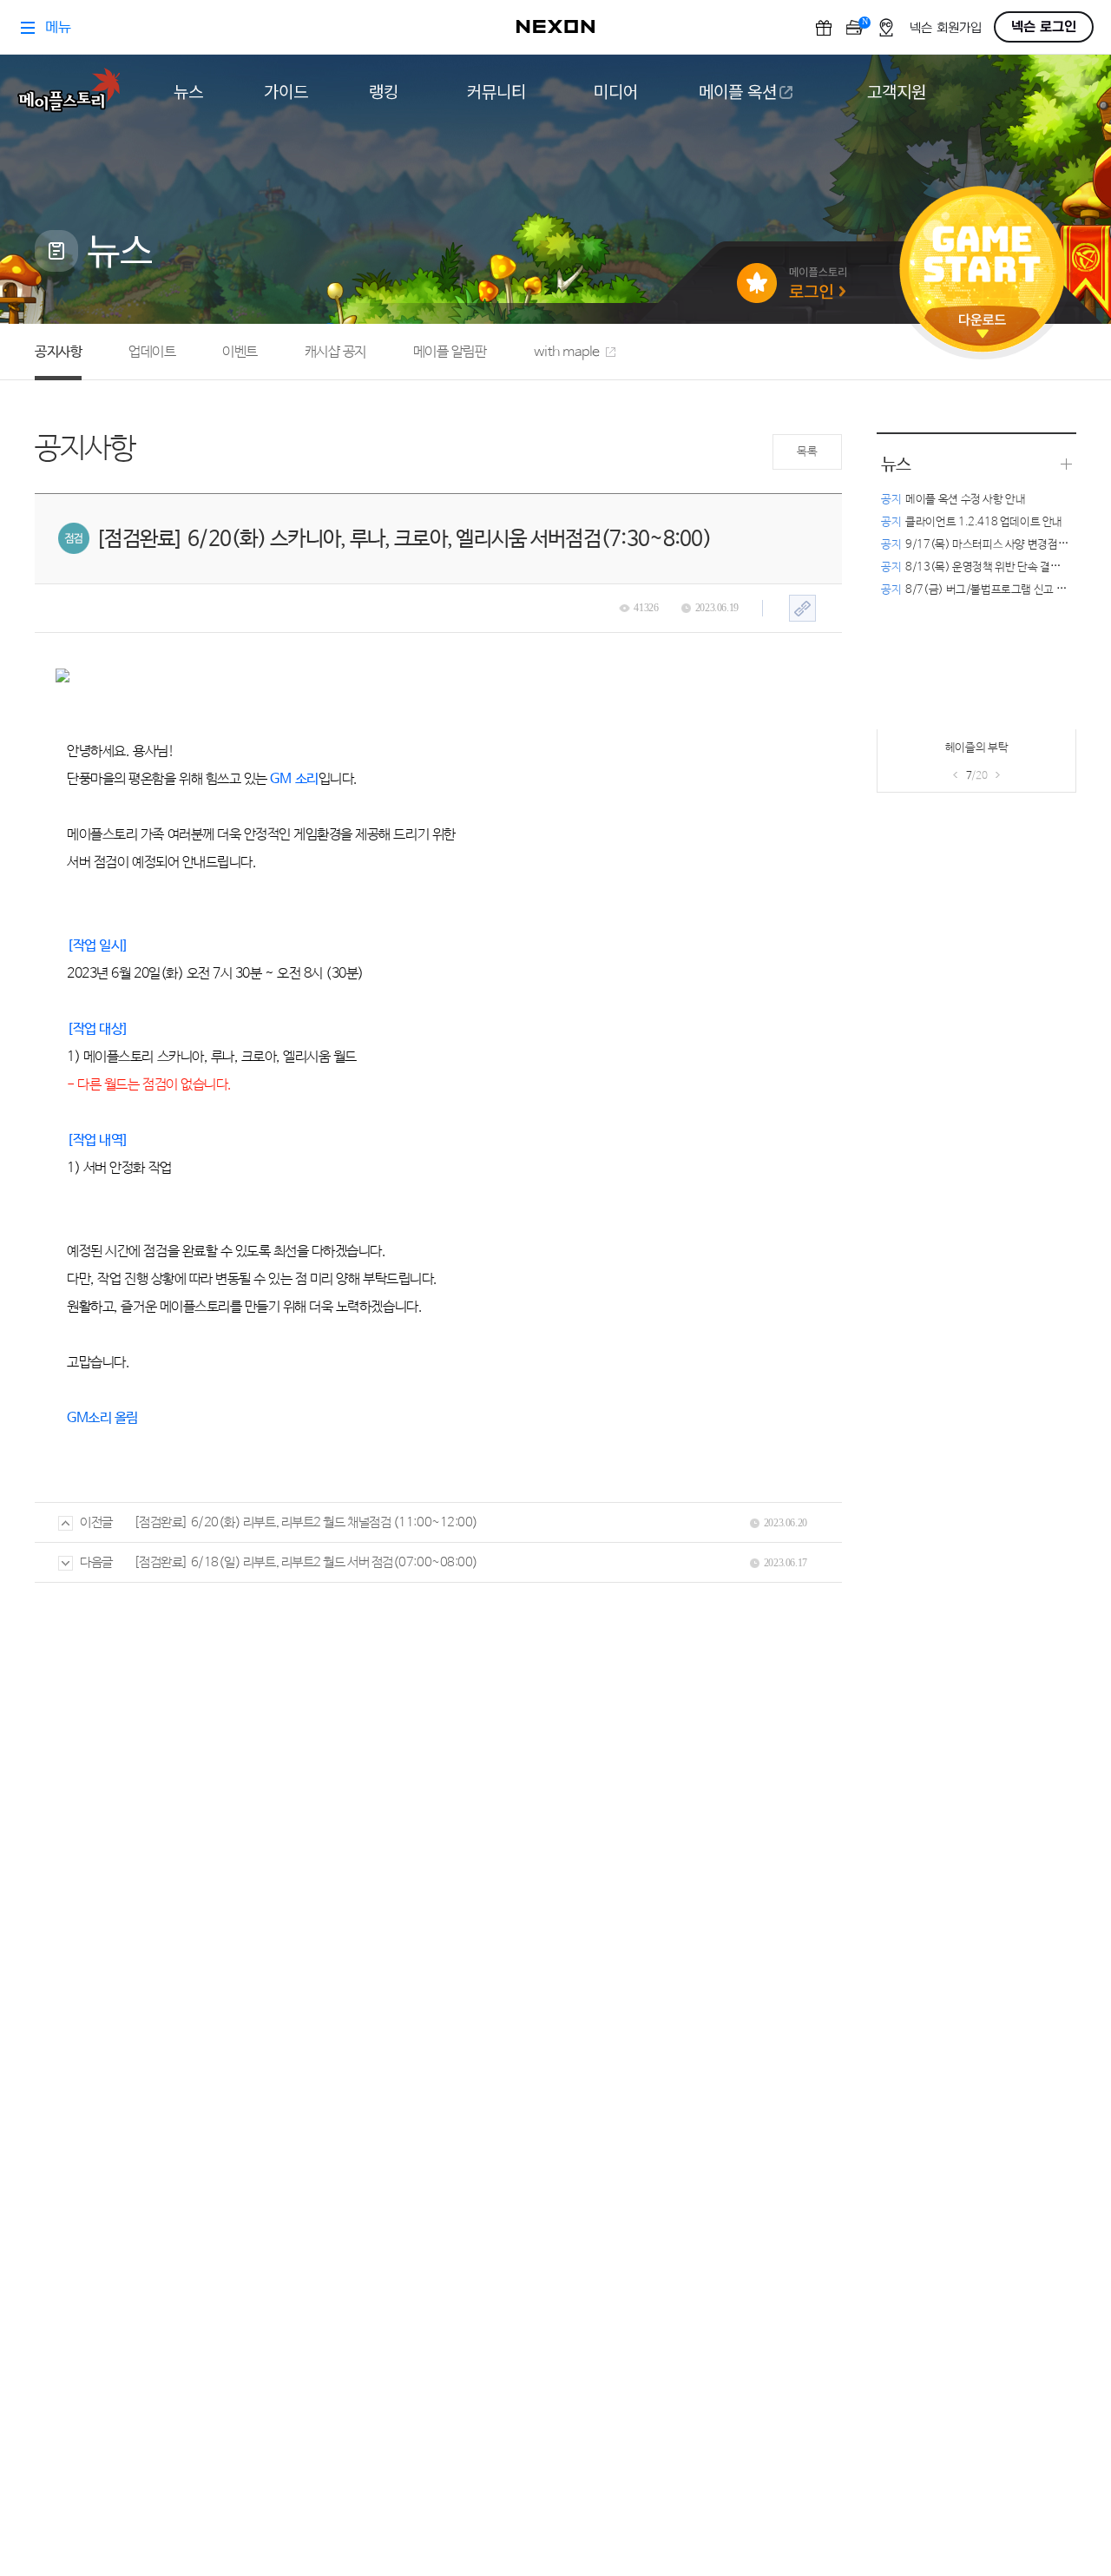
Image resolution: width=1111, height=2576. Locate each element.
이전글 (96, 1522)
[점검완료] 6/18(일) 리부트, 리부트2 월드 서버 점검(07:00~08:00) (306, 1562)
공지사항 (58, 352)
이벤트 (240, 352)
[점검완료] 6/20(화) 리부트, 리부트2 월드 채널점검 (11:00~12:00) (306, 1522)
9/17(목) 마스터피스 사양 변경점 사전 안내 (992, 545)
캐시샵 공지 (335, 352)
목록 (807, 452)
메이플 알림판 (450, 352)
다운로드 (983, 326)
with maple (567, 352)
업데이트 (152, 352)
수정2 (927, 753)
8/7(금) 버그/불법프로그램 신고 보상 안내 (990, 590)
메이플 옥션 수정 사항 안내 (953, 500)
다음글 (96, 1562)
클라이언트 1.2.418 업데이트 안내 (972, 522)
